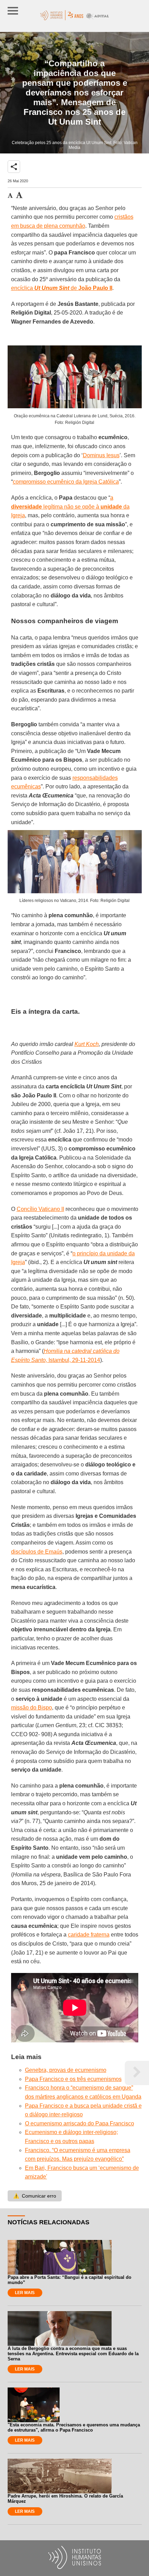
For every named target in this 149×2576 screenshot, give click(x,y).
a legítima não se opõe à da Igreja (70, 507)
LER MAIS (25, 2293)
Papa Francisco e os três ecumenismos (73, 2079)
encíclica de (62, 288)
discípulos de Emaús (37, 1552)
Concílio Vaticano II (40, 1209)
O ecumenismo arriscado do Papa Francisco (80, 2123)
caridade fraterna (89, 1935)
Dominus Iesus (101, 455)
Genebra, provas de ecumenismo (66, 2070)
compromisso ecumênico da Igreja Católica (66, 482)
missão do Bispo (32, 1708)
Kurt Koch (87, 1044)
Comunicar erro (35, 2196)
